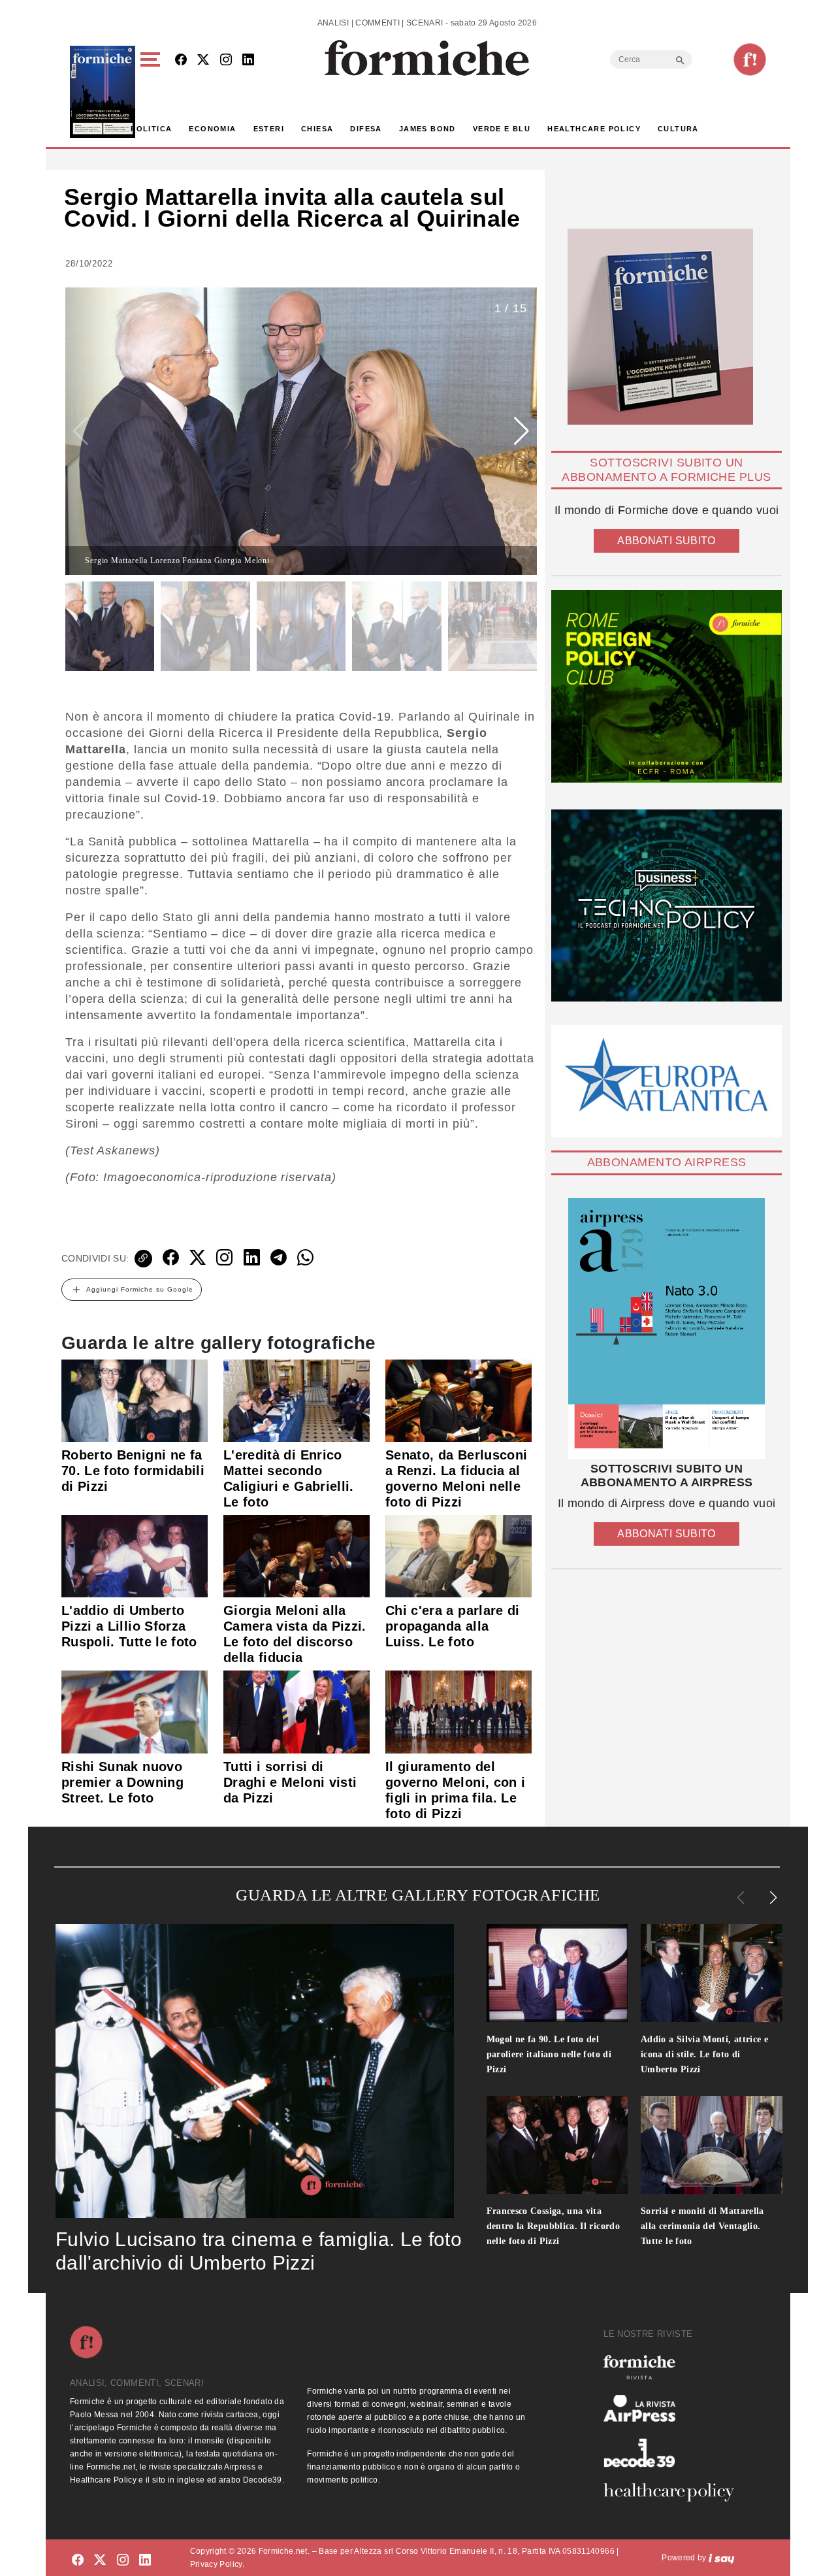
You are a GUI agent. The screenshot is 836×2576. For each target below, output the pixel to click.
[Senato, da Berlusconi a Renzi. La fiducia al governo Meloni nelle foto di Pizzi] (458, 1400)
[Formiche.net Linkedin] (248, 60)
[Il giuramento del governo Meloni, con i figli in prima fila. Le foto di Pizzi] (458, 1711)
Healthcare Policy (594, 129)
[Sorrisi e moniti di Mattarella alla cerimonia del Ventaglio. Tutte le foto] (712, 2145)
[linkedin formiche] (145, 2560)
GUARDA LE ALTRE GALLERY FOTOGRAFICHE (418, 1895)
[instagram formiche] (123, 2560)
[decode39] (674, 2453)
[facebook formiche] (78, 2560)
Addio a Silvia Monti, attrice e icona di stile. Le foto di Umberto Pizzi (704, 2054)
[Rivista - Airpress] (674, 2408)
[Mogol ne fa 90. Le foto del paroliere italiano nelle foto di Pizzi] (557, 1973)
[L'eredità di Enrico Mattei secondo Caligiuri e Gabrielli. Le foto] (297, 1400)
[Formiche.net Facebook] (181, 60)
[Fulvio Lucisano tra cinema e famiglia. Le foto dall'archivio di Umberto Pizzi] (255, 2071)
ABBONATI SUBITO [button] (666, 541)
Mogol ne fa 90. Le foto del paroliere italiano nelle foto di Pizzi (549, 2054)
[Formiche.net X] (203, 60)
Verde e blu (502, 129)
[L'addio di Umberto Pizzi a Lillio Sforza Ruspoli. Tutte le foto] (135, 1556)
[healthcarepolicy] (674, 2492)
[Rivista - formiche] (674, 2367)
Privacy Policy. (217, 2564)
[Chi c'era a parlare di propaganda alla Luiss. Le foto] (458, 1556)
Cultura (678, 129)
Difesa (366, 129)
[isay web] (722, 2558)
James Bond (427, 129)
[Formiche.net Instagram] (226, 60)
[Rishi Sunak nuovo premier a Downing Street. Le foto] (135, 1711)
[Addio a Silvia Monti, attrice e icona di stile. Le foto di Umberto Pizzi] (712, 1973)
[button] (153, 92)
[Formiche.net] (750, 59)
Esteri (269, 129)
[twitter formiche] (100, 2560)
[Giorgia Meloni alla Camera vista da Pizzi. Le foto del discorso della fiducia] (297, 1556)
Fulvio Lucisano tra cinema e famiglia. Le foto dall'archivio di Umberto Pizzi (259, 2251)
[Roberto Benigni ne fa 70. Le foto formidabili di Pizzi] (135, 1400)
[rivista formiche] (667, 1329)
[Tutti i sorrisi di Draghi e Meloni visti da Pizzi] (297, 1711)
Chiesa (317, 129)
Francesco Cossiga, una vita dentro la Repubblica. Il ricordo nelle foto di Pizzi (554, 2226)
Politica (151, 129)
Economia (212, 129)
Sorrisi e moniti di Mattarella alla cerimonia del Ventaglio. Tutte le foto (702, 2226)
